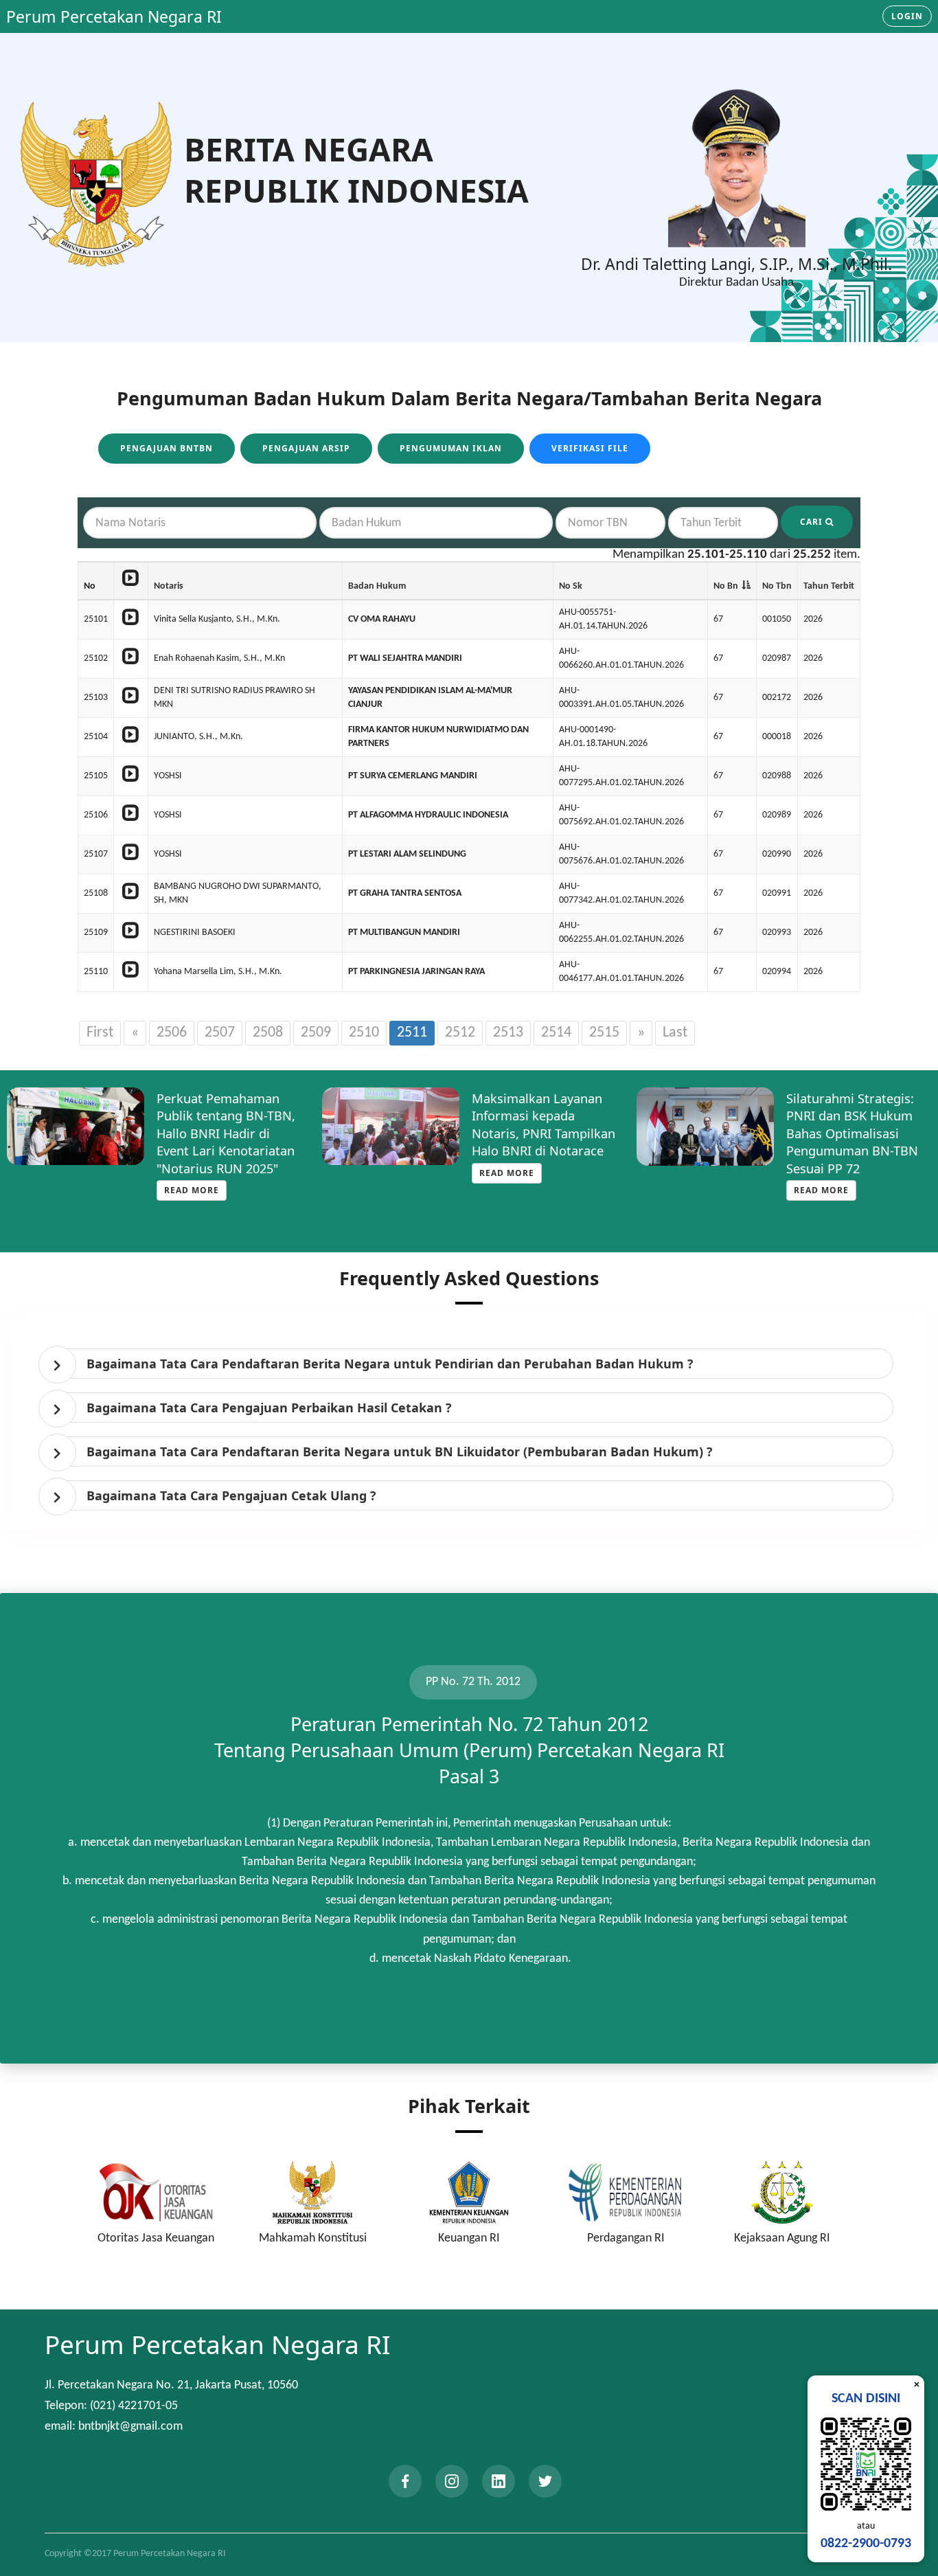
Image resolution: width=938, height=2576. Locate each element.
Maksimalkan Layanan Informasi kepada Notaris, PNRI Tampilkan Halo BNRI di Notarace (229, 1125)
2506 (172, 1033)
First (100, 1033)
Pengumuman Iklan (451, 448)
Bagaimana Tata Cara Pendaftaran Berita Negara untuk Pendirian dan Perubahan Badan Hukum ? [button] (390, 1364)
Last (675, 1033)
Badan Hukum (377, 586)
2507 (220, 1033)
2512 (460, 1033)
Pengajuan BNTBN (167, 448)
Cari (813, 522)
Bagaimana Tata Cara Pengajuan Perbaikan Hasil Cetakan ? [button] (269, 1408)
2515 (604, 1033)
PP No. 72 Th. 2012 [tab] (473, 1682)
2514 (556, 1033)
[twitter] (545, 2481)
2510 (364, 1033)
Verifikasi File (590, 448)
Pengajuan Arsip (306, 448)
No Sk (571, 586)
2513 (508, 1033)
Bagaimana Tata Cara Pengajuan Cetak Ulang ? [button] (231, 1495)
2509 (316, 1033)
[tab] (472, 1364)
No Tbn (777, 586)
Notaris (169, 586)
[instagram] (452, 2481)
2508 (268, 1033)
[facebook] (405, 2481)
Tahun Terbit (829, 586)
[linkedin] (499, 2481)
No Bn (726, 586)
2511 (412, 1033)
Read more (192, 1173)
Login (907, 16)
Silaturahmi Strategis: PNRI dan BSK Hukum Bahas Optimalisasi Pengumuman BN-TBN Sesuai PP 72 (538, 1133)
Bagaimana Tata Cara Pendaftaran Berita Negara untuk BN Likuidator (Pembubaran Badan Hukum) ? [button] (400, 1451)
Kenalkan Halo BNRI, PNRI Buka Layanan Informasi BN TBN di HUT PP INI (847, 1125)
